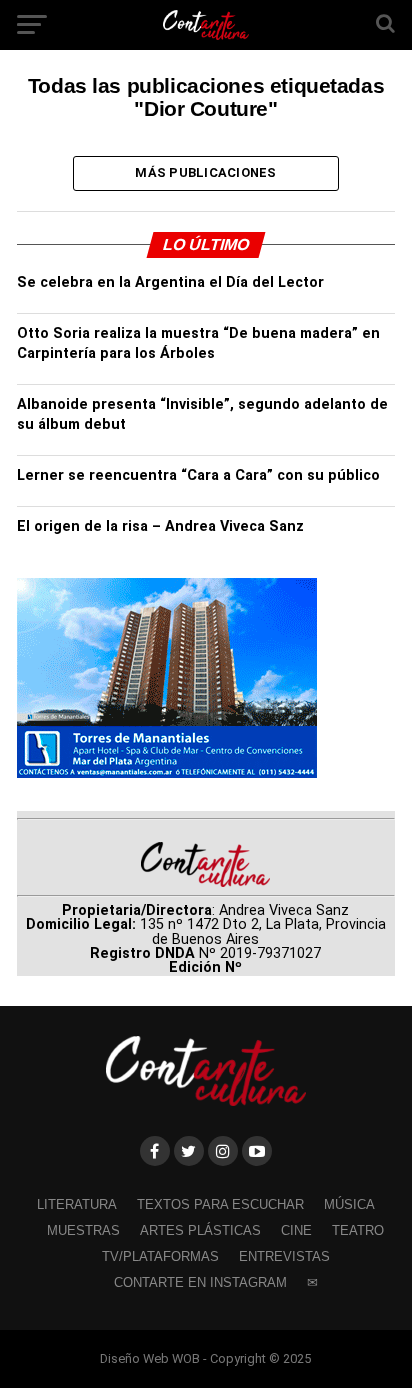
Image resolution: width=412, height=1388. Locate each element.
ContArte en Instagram (200, 1282)
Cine (296, 1230)
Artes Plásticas (200, 1230)
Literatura (77, 1204)
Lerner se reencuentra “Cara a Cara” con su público (198, 475)
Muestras (83, 1230)
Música (349, 1204)
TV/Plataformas (160, 1256)
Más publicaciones (205, 172)
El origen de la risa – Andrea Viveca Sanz (160, 526)
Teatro (358, 1230)
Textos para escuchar (220, 1204)
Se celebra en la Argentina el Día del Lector (170, 282)
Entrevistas (284, 1256)
